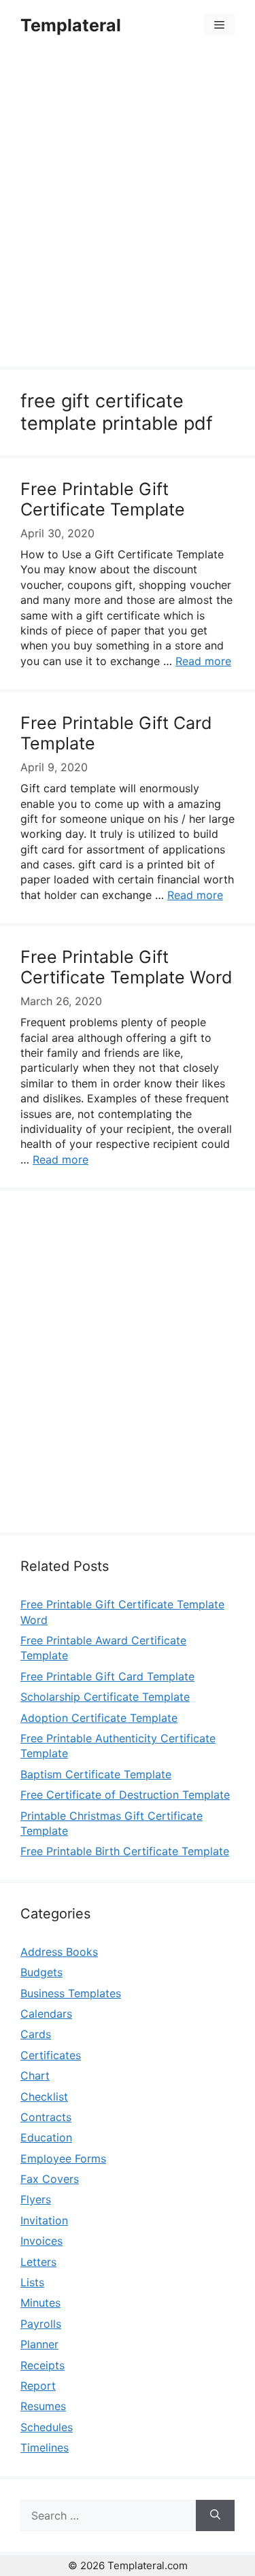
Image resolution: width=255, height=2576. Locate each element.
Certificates (51, 2055)
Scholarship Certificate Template (105, 1697)
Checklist (44, 2097)
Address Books (59, 1952)
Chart (35, 2075)
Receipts (42, 2365)
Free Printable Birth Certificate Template (125, 1851)
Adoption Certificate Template (99, 1718)
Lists (32, 2282)
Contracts (46, 2117)
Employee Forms (63, 2158)
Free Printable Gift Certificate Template (103, 499)
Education (46, 2137)
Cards (36, 2034)
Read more (203, 661)
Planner (39, 2344)
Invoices (41, 2241)
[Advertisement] (128, 210)
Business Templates (71, 1993)
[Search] (215, 2515)
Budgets (41, 1972)
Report (38, 2386)
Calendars (46, 2014)
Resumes (43, 2406)
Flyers (36, 2199)
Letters (38, 2262)
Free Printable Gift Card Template (107, 1676)
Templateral (71, 25)
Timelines (45, 2447)
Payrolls (41, 2324)
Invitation (44, 2220)
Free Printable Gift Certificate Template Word (126, 967)
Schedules (47, 2427)
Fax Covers (50, 2179)
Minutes (40, 2303)
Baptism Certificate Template (96, 1774)
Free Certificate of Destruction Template (125, 1795)
